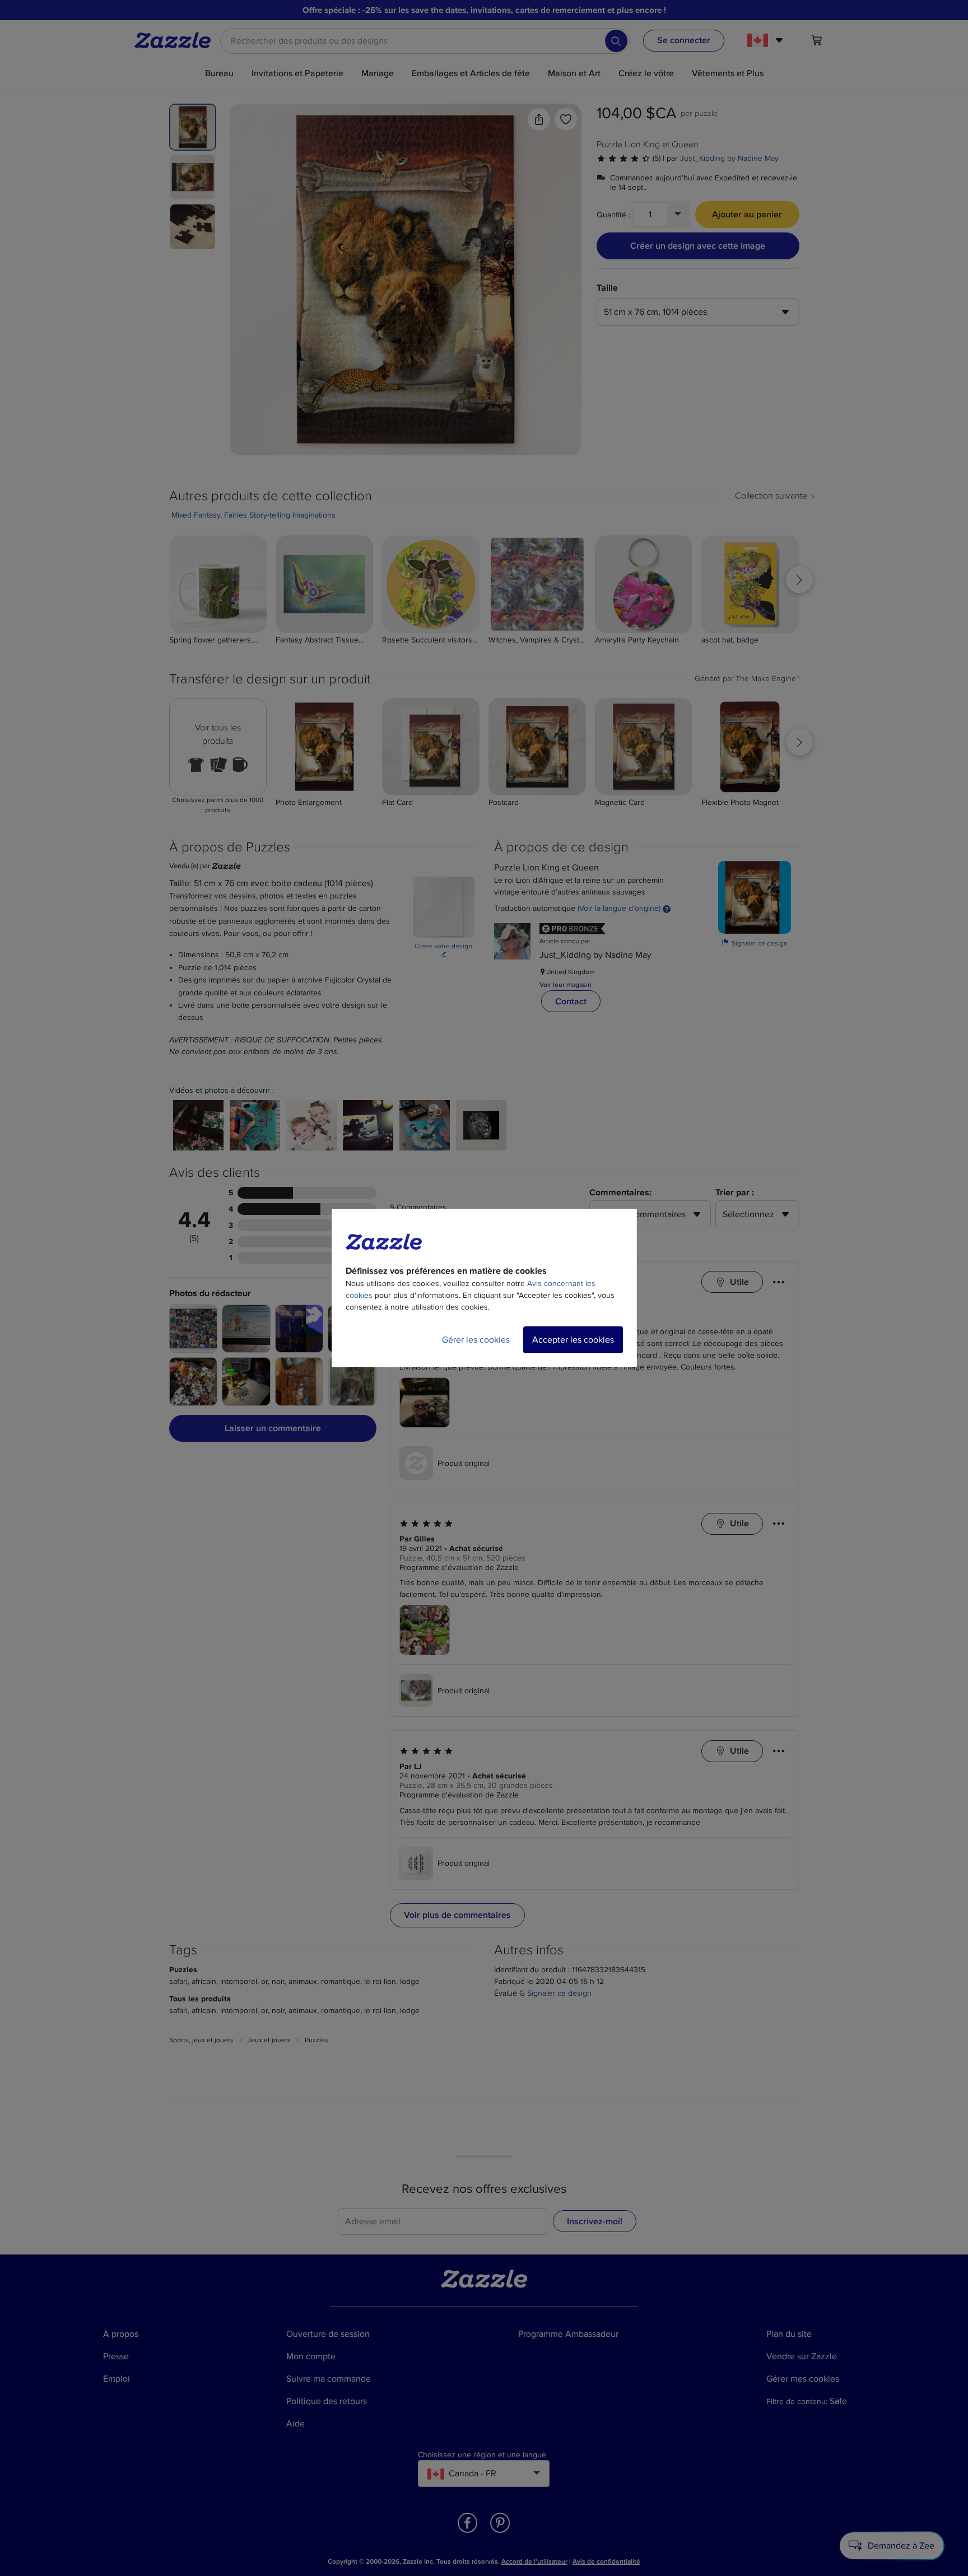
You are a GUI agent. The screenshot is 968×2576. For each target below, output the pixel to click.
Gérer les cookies (476, 1340)
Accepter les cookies (573, 1340)
